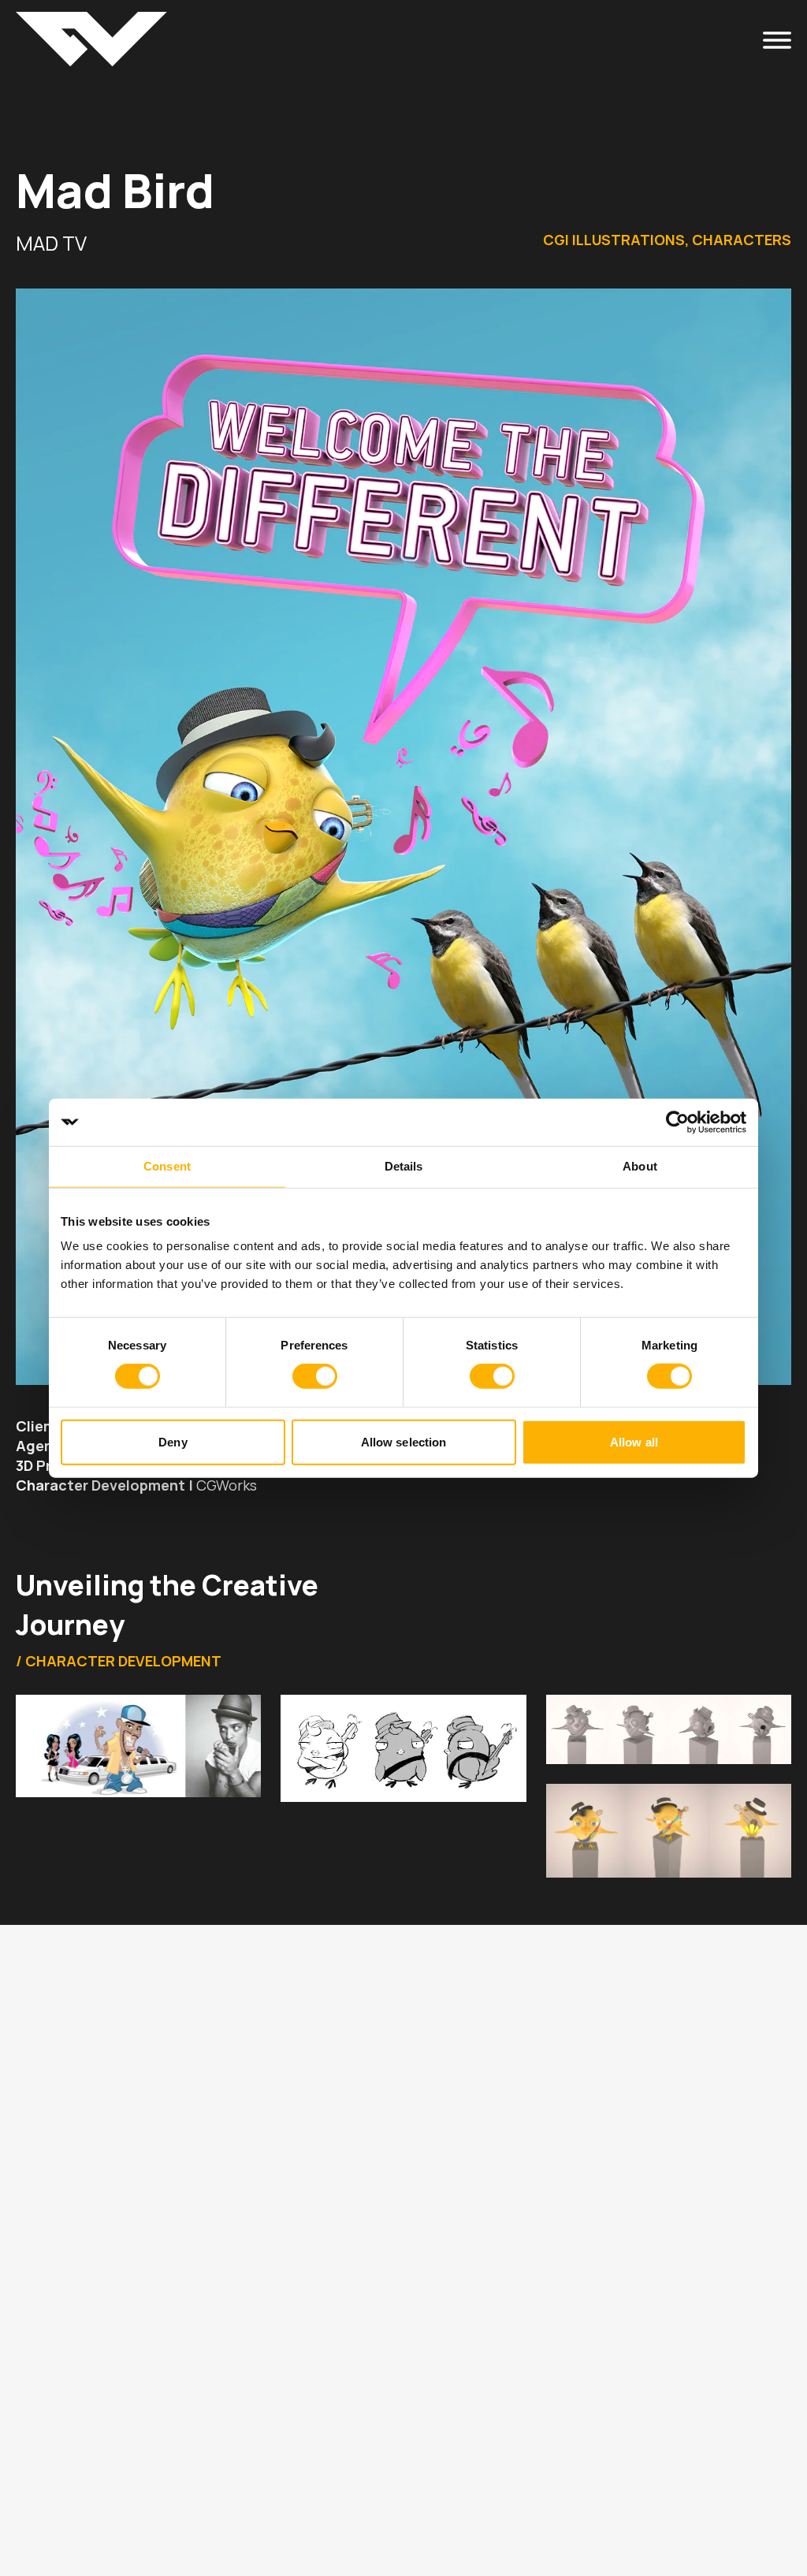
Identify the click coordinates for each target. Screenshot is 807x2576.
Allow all (634, 1441)
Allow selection (404, 1441)
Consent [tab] (167, 1166)
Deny (173, 1441)
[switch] (315, 1376)
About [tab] (640, 1166)
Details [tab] (404, 1166)
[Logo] (91, 39)
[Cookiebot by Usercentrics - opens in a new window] (677, 1122)
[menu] (777, 39)
